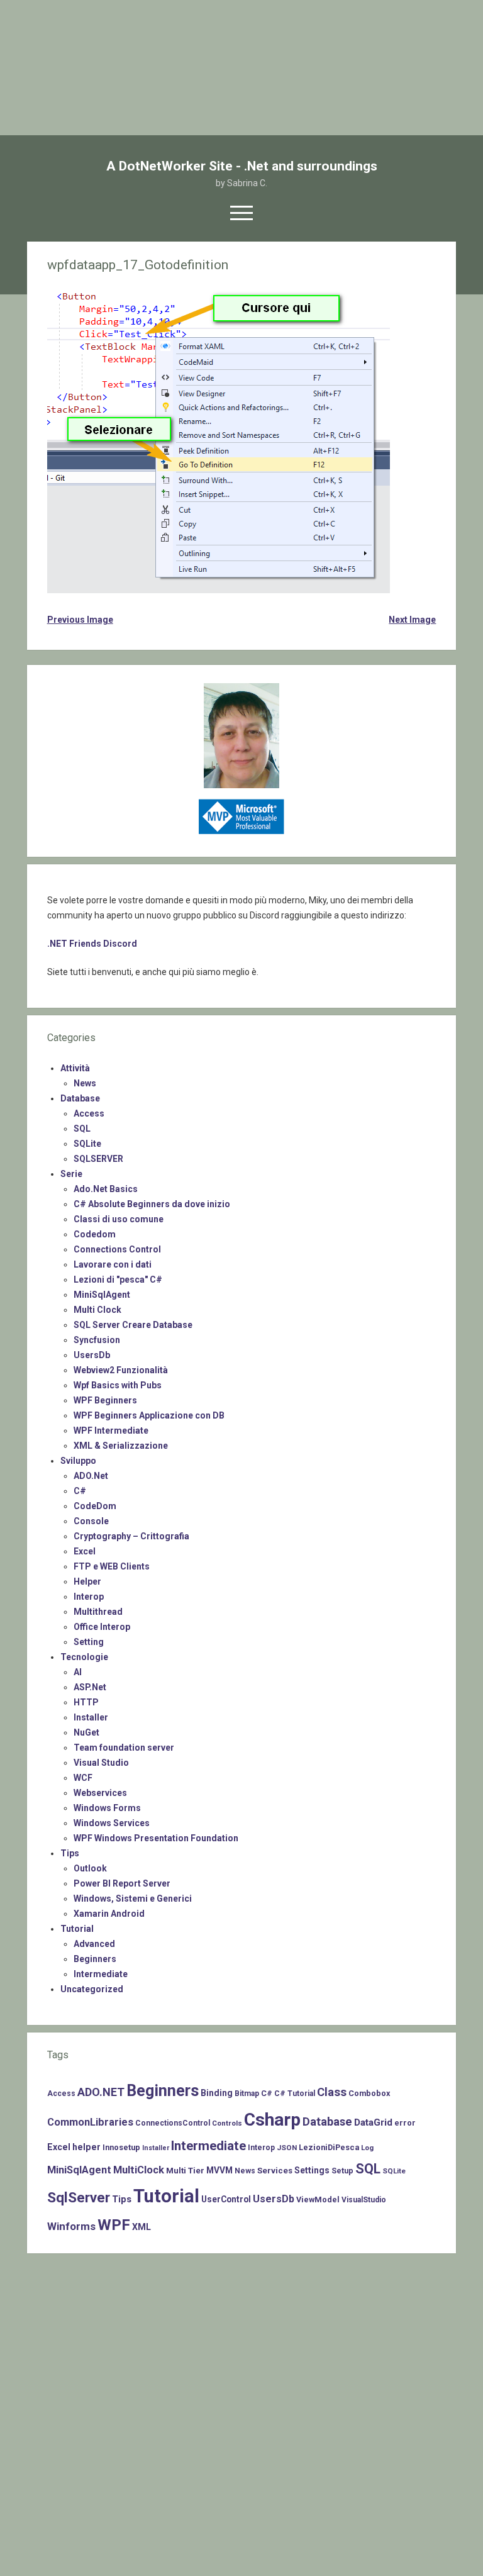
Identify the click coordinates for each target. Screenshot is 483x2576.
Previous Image (80, 620)
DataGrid (373, 2122)
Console (91, 1521)
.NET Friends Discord (92, 944)
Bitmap (247, 2094)
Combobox (369, 2093)
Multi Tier (185, 2171)
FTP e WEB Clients (112, 1566)
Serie (71, 1174)
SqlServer (79, 2198)
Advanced (94, 1944)
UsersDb (92, 1355)
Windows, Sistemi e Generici (133, 1899)
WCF (83, 1778)
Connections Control (117, 1249)
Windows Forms (107, 1808)
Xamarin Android (109, 1914)
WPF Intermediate (111, 1430)
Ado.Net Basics (106, 1189)
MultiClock (139, 2170)
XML (142, 2227)
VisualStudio (364, 2200)
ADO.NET (101, 2092)
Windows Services (112, 1823)
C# (80, 1491)
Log (367, 2148)
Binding (217, 2093)
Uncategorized (92, 1989)
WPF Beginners (105, 1400)
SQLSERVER (98, 1159)
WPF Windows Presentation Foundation (156, 1838)
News (85, 1083)
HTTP (86, 1702)
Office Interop (102, 1627)
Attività (75, 1068)
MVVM (219, 2170)
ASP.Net (90, 1687)
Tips (70, 1853)
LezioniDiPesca (329, 2147)
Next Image (412, 620)
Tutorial (77, 1929)
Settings (312, 2170)
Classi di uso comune (119, 1219)
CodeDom (95, 1506)
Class (332, 2092)
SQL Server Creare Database (133, 1325)
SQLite (87, 1144)
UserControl (226, 2199)
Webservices (100, 1793)
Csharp (272, 2120)
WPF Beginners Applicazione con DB (149, 1415)
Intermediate (101, 1974)
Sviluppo (78, 1461)
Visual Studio (101, 1763)
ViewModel (318, 2200)
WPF (114, 2225)
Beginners (95, 1959)
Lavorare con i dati (113, 1264)
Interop (89, 1597)
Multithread (98, 1612)
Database (80, 1098)
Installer (91, 1717)
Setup (342, 2171)
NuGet (86, 1732)
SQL (82, 1129)
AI (78, 1672)
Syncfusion (97, 1340)
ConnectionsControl (173, 2123)
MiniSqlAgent (102, 1295)
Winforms (71, 2226)
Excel (85, 1551)
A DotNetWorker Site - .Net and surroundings (242, 166)
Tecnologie (84, 1657)
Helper (87, 1581)
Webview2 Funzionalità (121, 1370)
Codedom (95, 1234)
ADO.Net (91, 1476)
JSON (287, 2148)
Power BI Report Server (122, 1883)
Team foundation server (124, 1748)
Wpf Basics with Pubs (118, 1385)
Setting (89, 1642)
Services (275, 2171)
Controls (227, 2123)
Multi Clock (97, 1310)
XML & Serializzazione (121, 1446)
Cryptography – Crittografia (131, 1536)
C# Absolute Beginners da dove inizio (152, 1204)
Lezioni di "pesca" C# (118, 1280)
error (405, 2123)
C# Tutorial (295, 2094)
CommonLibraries (90, 2122)
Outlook (90, 1868)
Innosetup (121, 2147)
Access (89, 1113)
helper (86, 2147)
